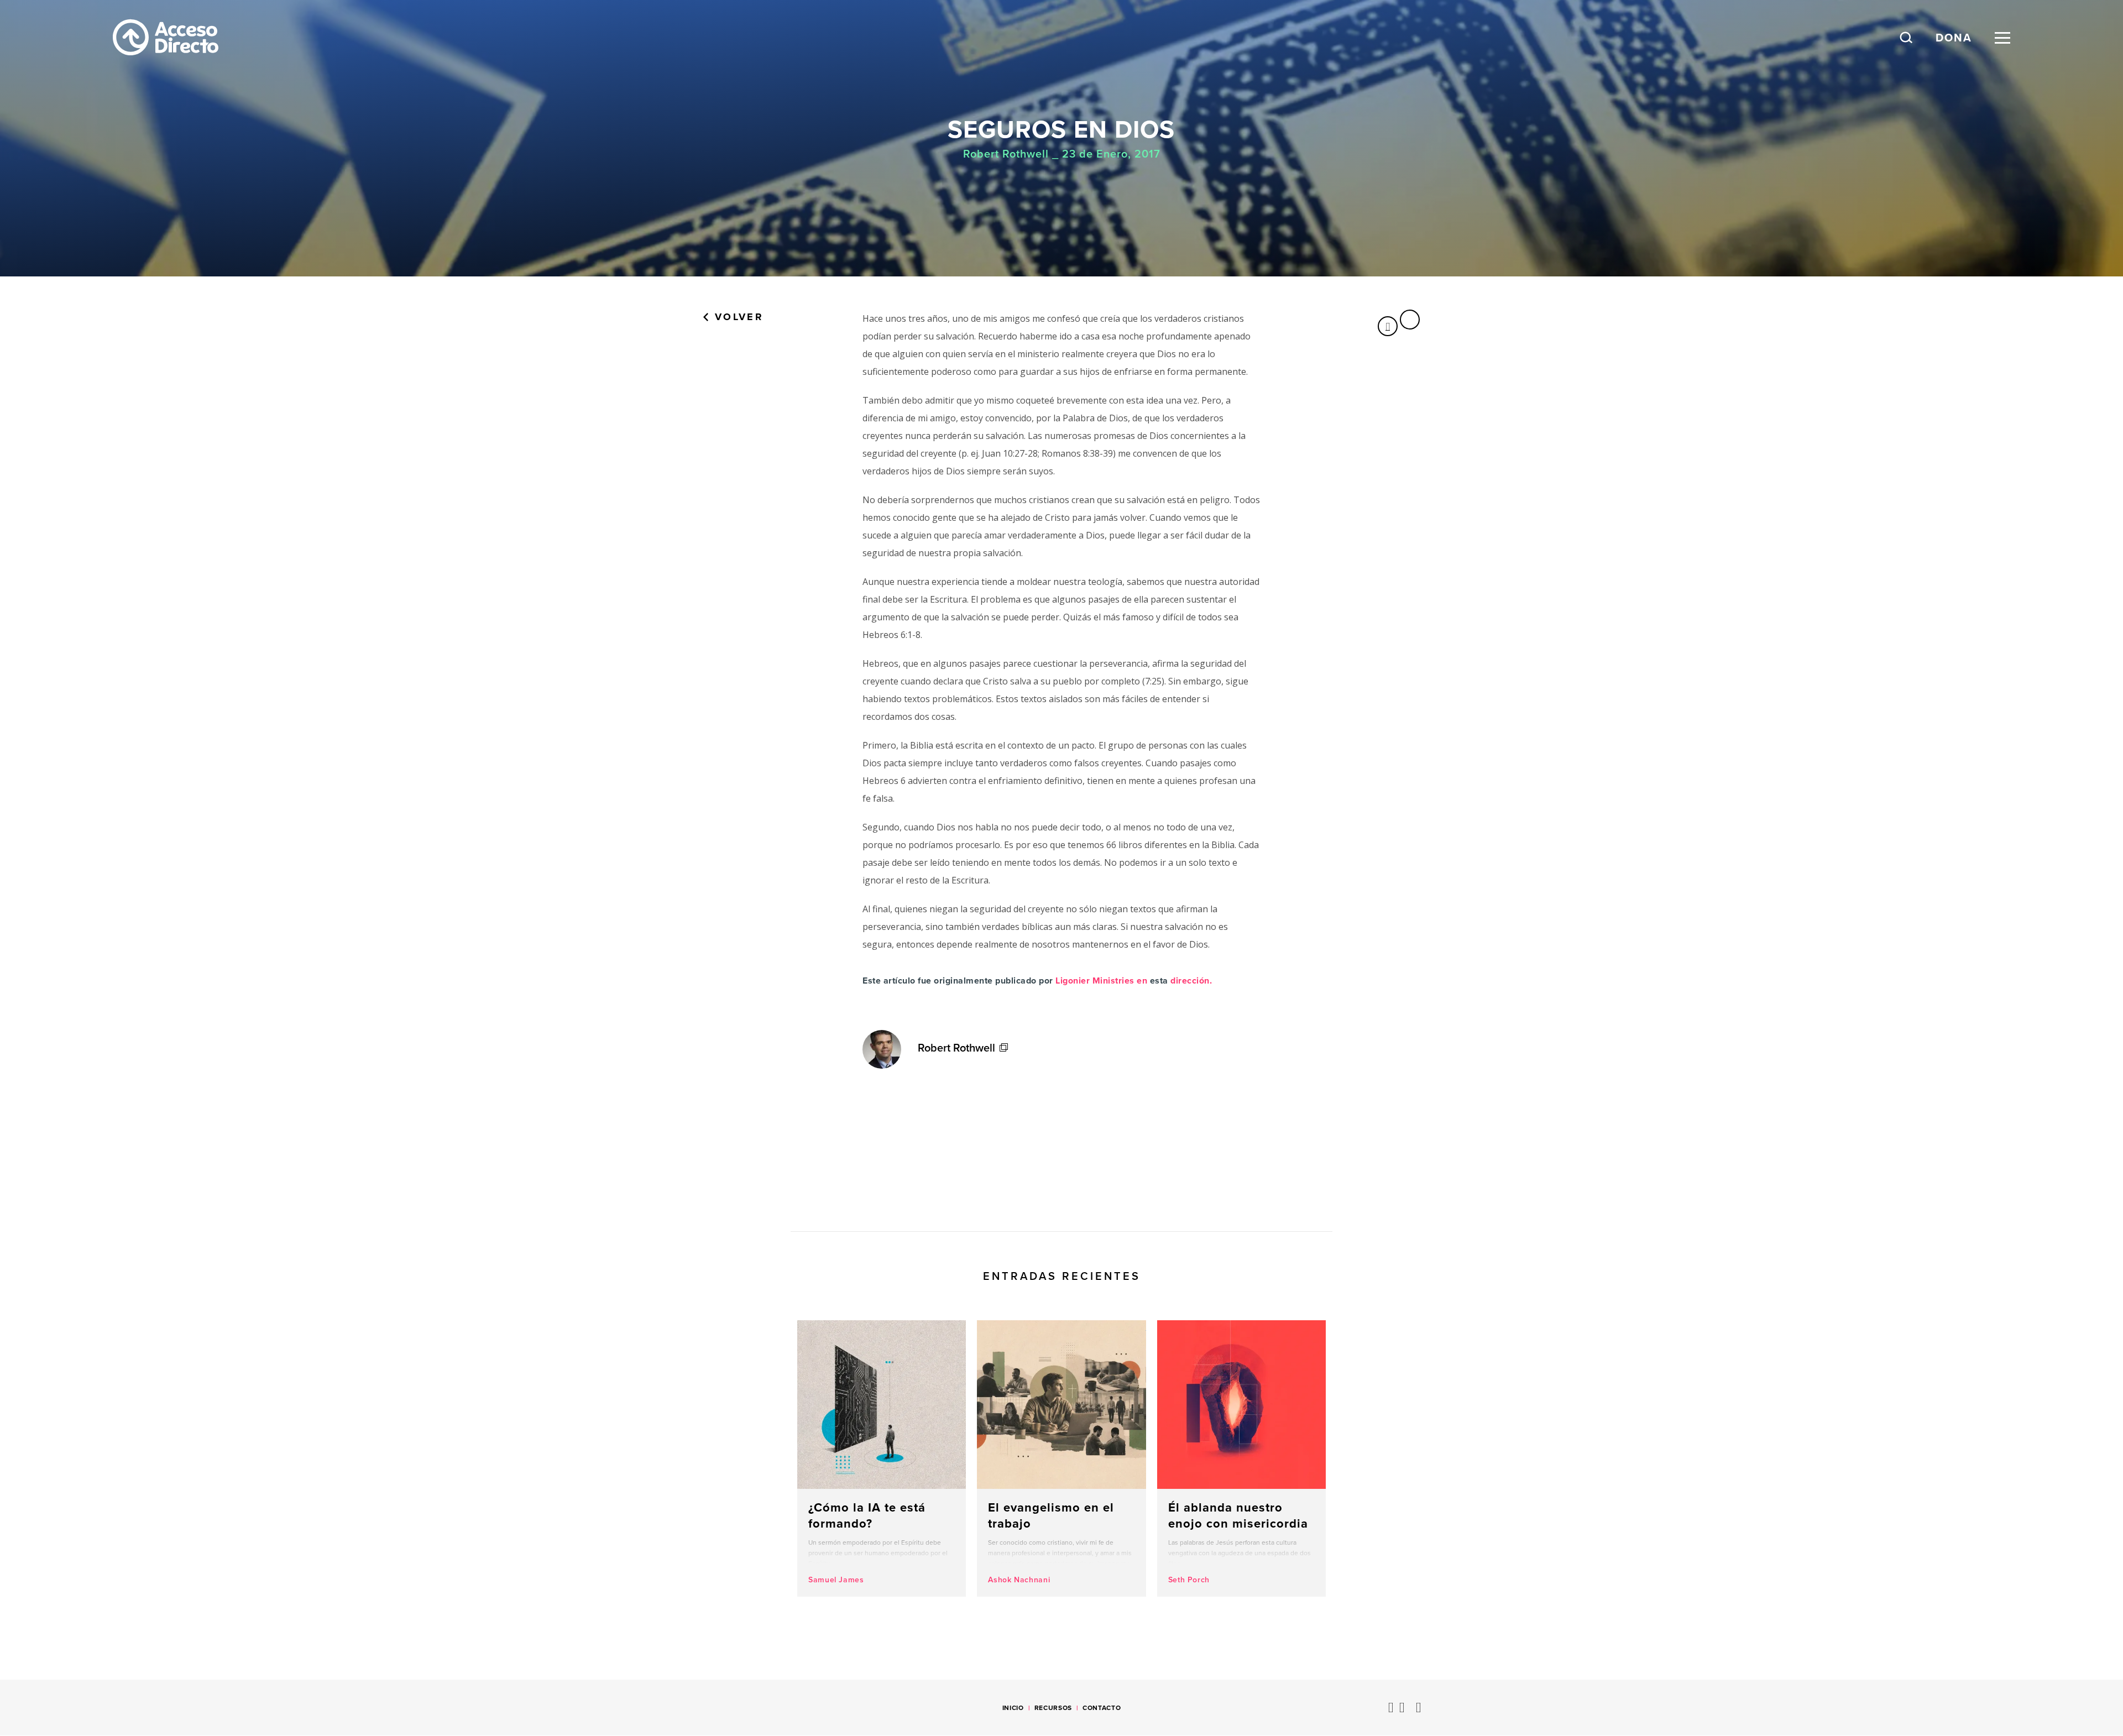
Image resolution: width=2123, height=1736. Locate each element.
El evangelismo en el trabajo (1061, 1458)
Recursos (1053, 1708)
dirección (1190, 981)
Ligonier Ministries (1095, 981)
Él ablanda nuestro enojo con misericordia (1241, 1458)
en (1142, 981)
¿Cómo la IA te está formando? (882, 1458)
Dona (1954, 38)
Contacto (1102, 1708)
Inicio (1013, 1708)
